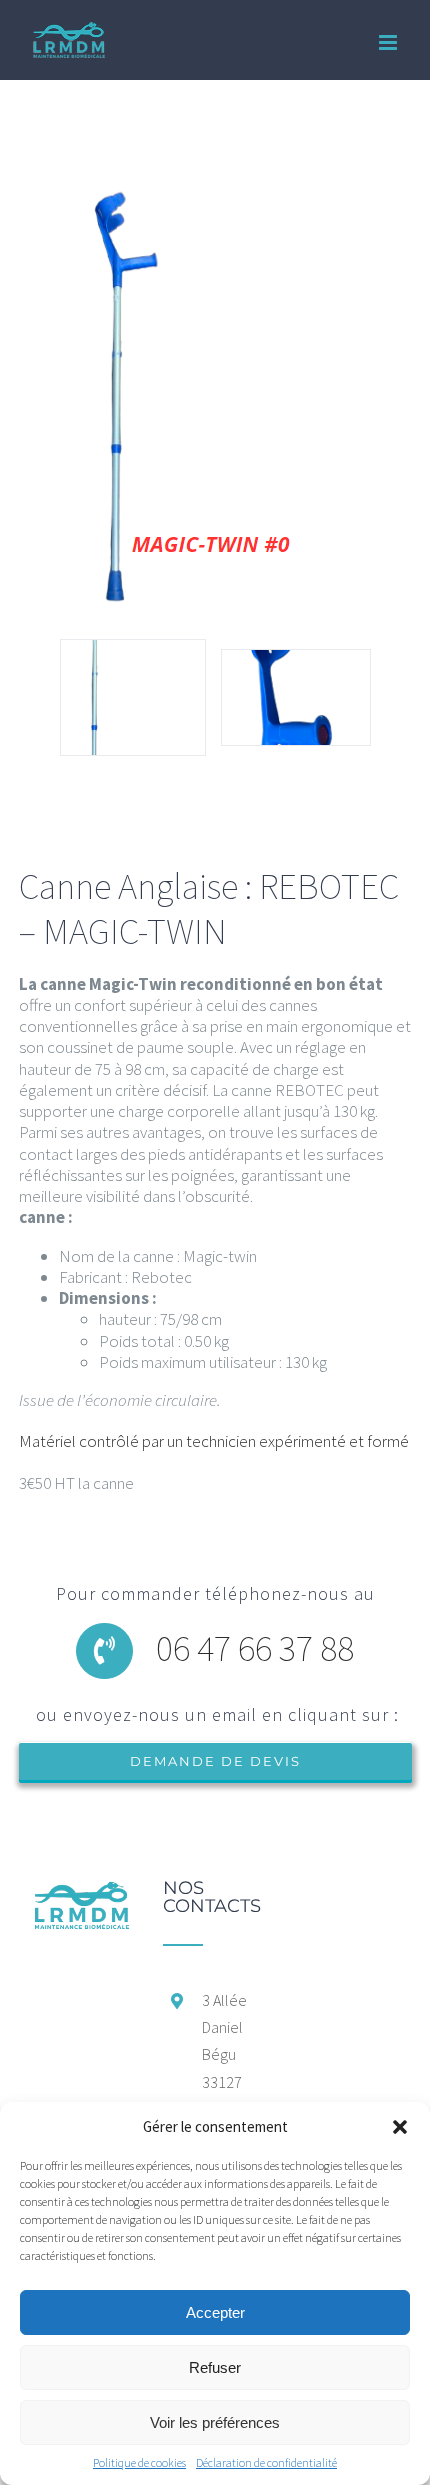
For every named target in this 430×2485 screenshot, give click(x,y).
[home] (81, 1889)
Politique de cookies (139, 2462)
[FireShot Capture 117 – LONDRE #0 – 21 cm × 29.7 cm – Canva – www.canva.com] (296, 697)
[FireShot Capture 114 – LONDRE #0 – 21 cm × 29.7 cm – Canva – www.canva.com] (132, 697)
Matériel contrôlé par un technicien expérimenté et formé (215, 1441)
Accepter (215, 2312)
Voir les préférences (215, 2422)
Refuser (215, 2367)
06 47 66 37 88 (255, 1648)
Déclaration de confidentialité (266, 2462)
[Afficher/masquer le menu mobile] (389, 42)
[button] (400, 2127)
